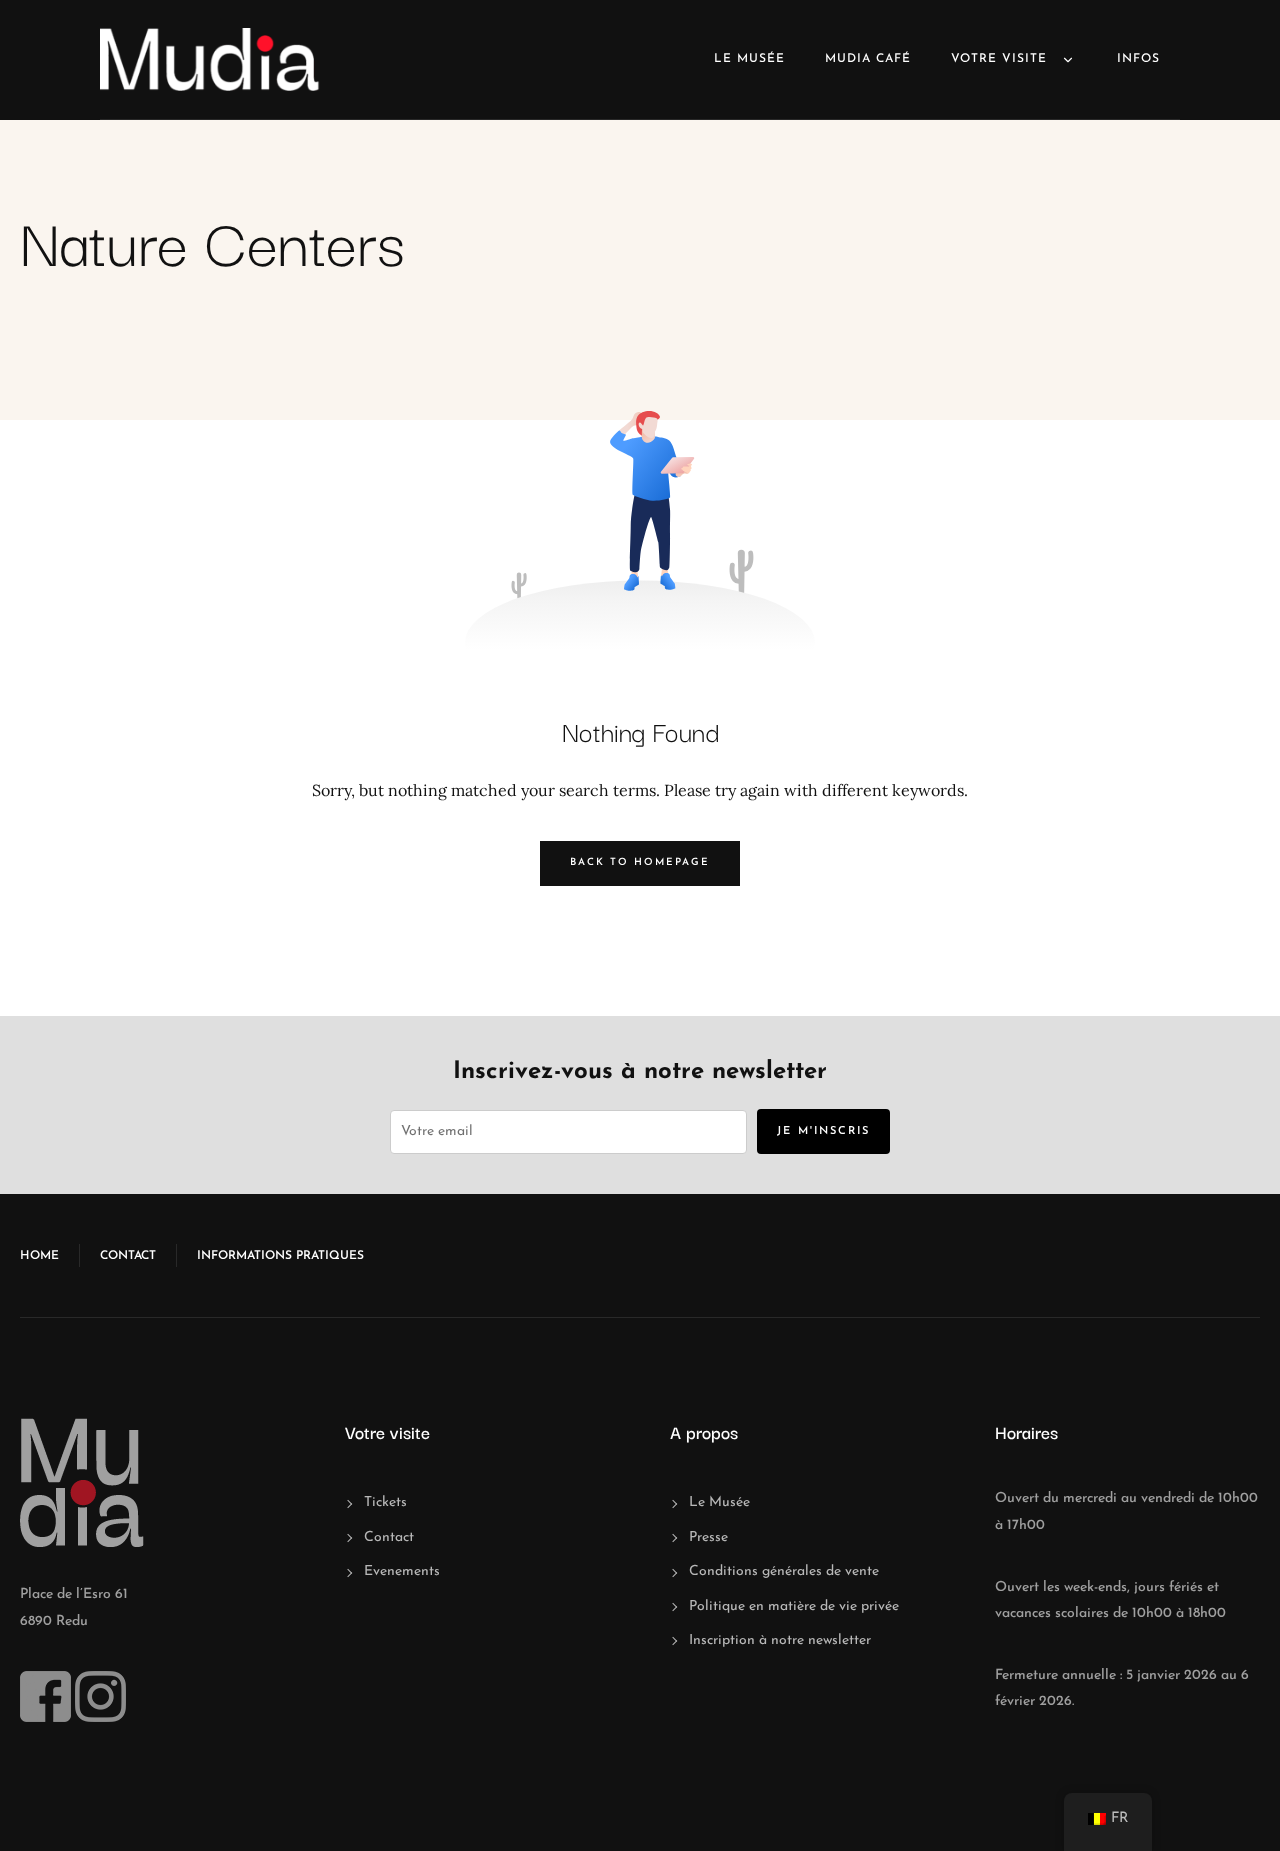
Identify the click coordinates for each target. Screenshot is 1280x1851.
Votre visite (999, 59)
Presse (708, 1537)
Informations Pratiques (280, 1256)
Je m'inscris (823, 1131)
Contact (128, 1256)
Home (39, 1256)
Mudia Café (868, 59)
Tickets (385, 1502)
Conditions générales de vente (784, 1571)
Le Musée (749, 59)
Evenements (402, 1571)
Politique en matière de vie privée (794, 1606)
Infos (1138, 59)
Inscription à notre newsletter (780, 1640)
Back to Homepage (640, 862)
